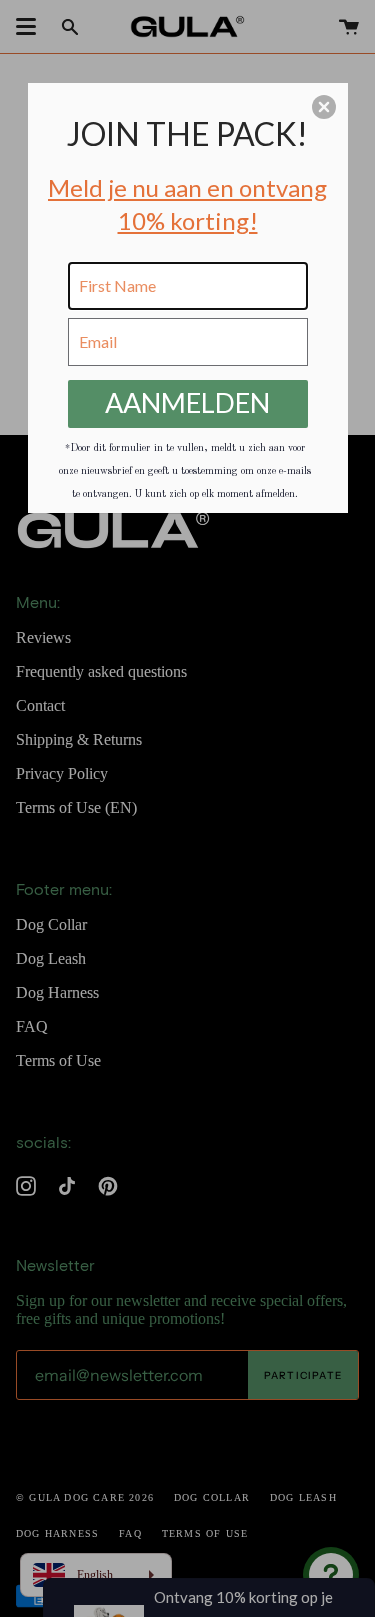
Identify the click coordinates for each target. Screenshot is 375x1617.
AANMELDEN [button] (187, 402)
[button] (324, 107)
